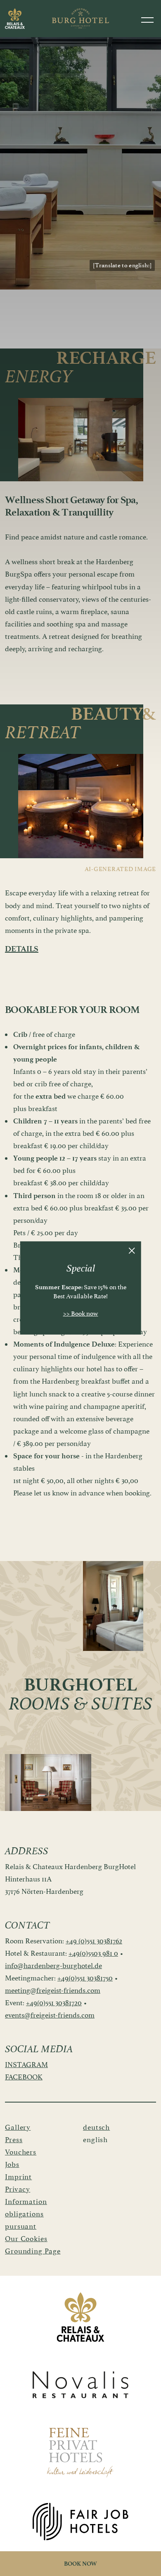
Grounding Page (33, 2251)
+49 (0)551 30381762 (94, 1941)
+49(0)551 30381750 (85, 1978)
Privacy (18, 2189)
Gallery (18, 2127)
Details (22, 949)
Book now (80, 2564)
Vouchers (21, 2152)
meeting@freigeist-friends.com (53, 1990)
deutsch (96, 2127)
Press (14, 2140)
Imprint (18, 2177)
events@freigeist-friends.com (50, 2015)
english (95, 2140)
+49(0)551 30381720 (54, 2003)
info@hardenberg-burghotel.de (53, 1966)
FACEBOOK (24, 2077)
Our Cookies (26, 2239)
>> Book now (81, 1314)
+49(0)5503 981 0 (93, 1953)
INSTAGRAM (26, 2065)
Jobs (12, 2164)
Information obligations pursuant (26, 2214)
